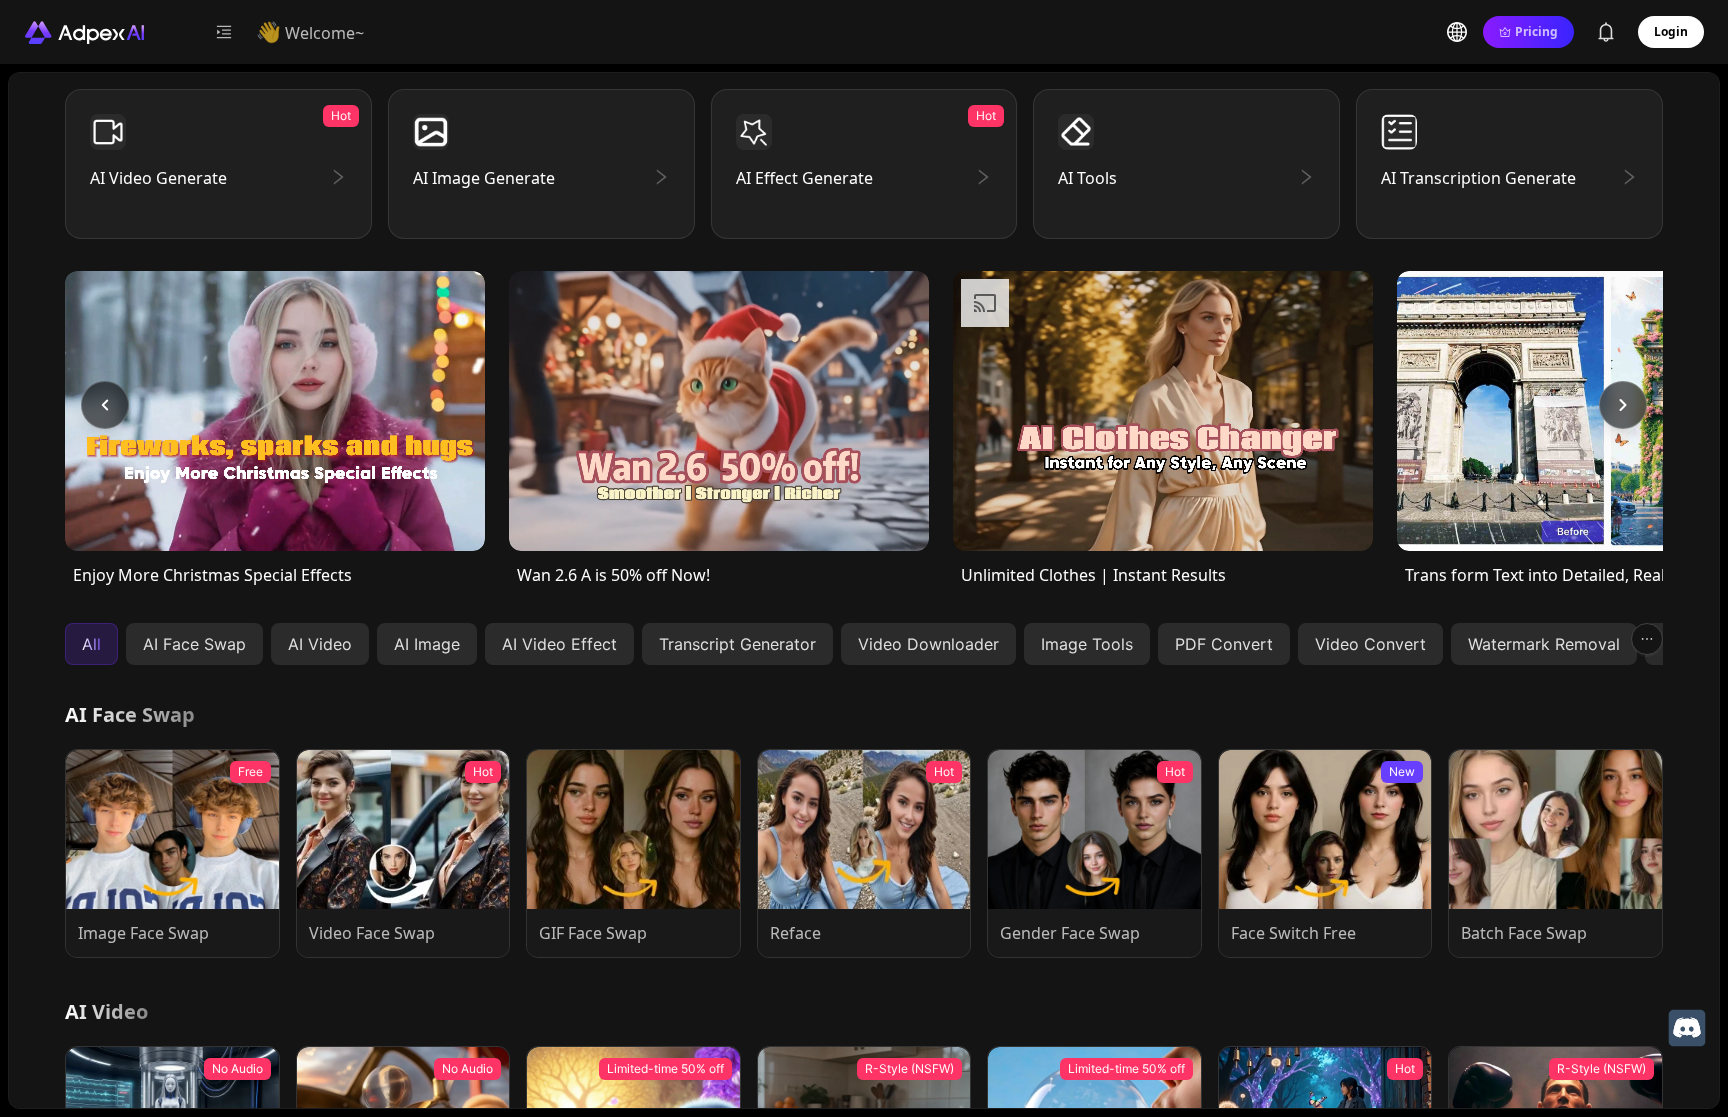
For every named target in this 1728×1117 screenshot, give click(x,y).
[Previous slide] (105, 405)
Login (1671, 31)
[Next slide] (1623, 405)
